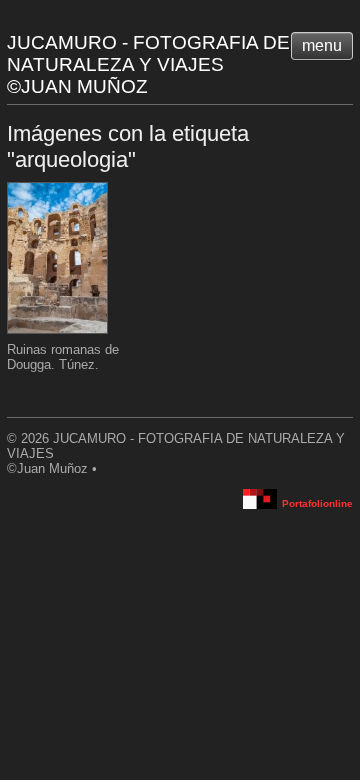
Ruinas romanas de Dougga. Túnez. (63, 357)
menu (322, 45)
